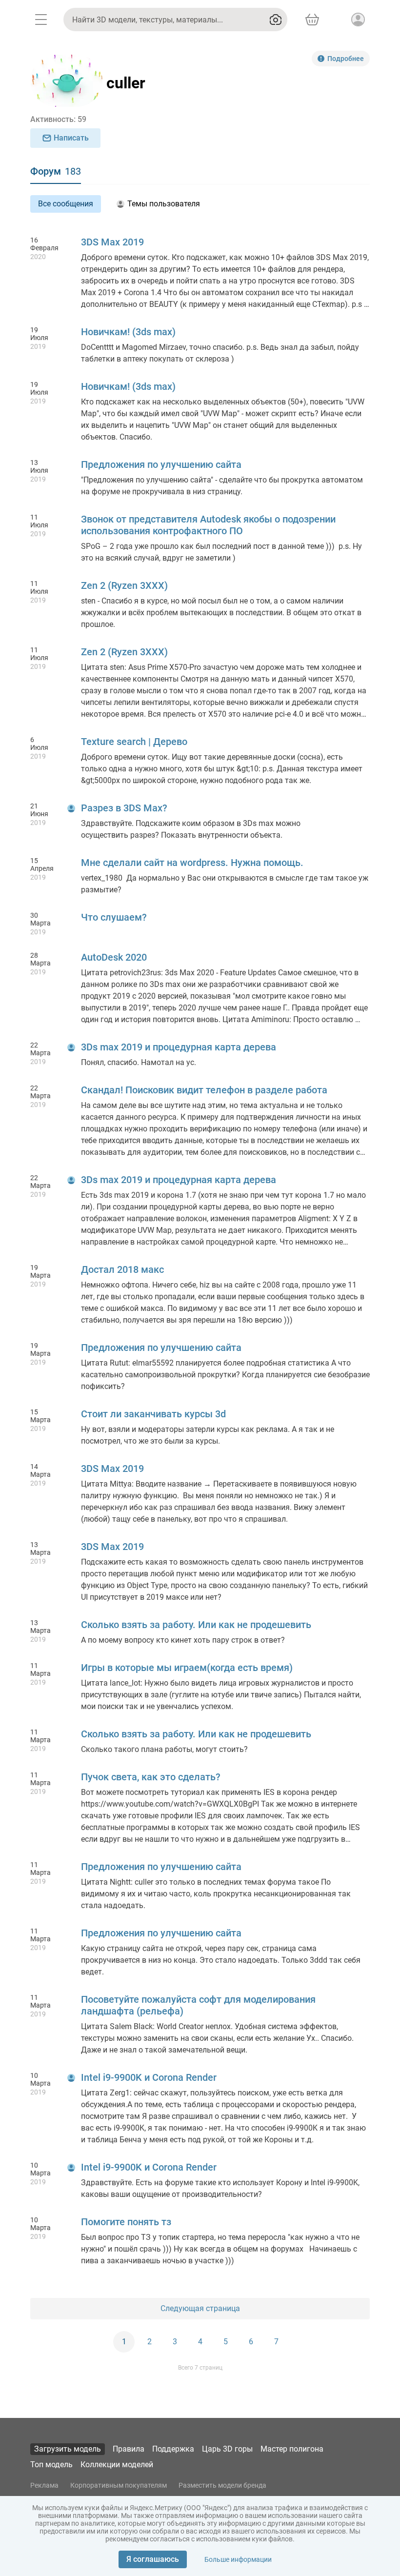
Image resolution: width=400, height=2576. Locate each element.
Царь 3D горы (227, 2449)
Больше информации (238, 2559)
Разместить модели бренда (222, 2485)
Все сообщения (66, 204)
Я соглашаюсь (153, 2559)
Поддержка (173, 2449)
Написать (71, 138)
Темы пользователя (164, 204)
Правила (129, 2449)
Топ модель (51, 2465)
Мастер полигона (292, 2449)
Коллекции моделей (117, 2465)
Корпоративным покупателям (119, 2485)
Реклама (44, 2485)
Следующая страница (200, 2308)
